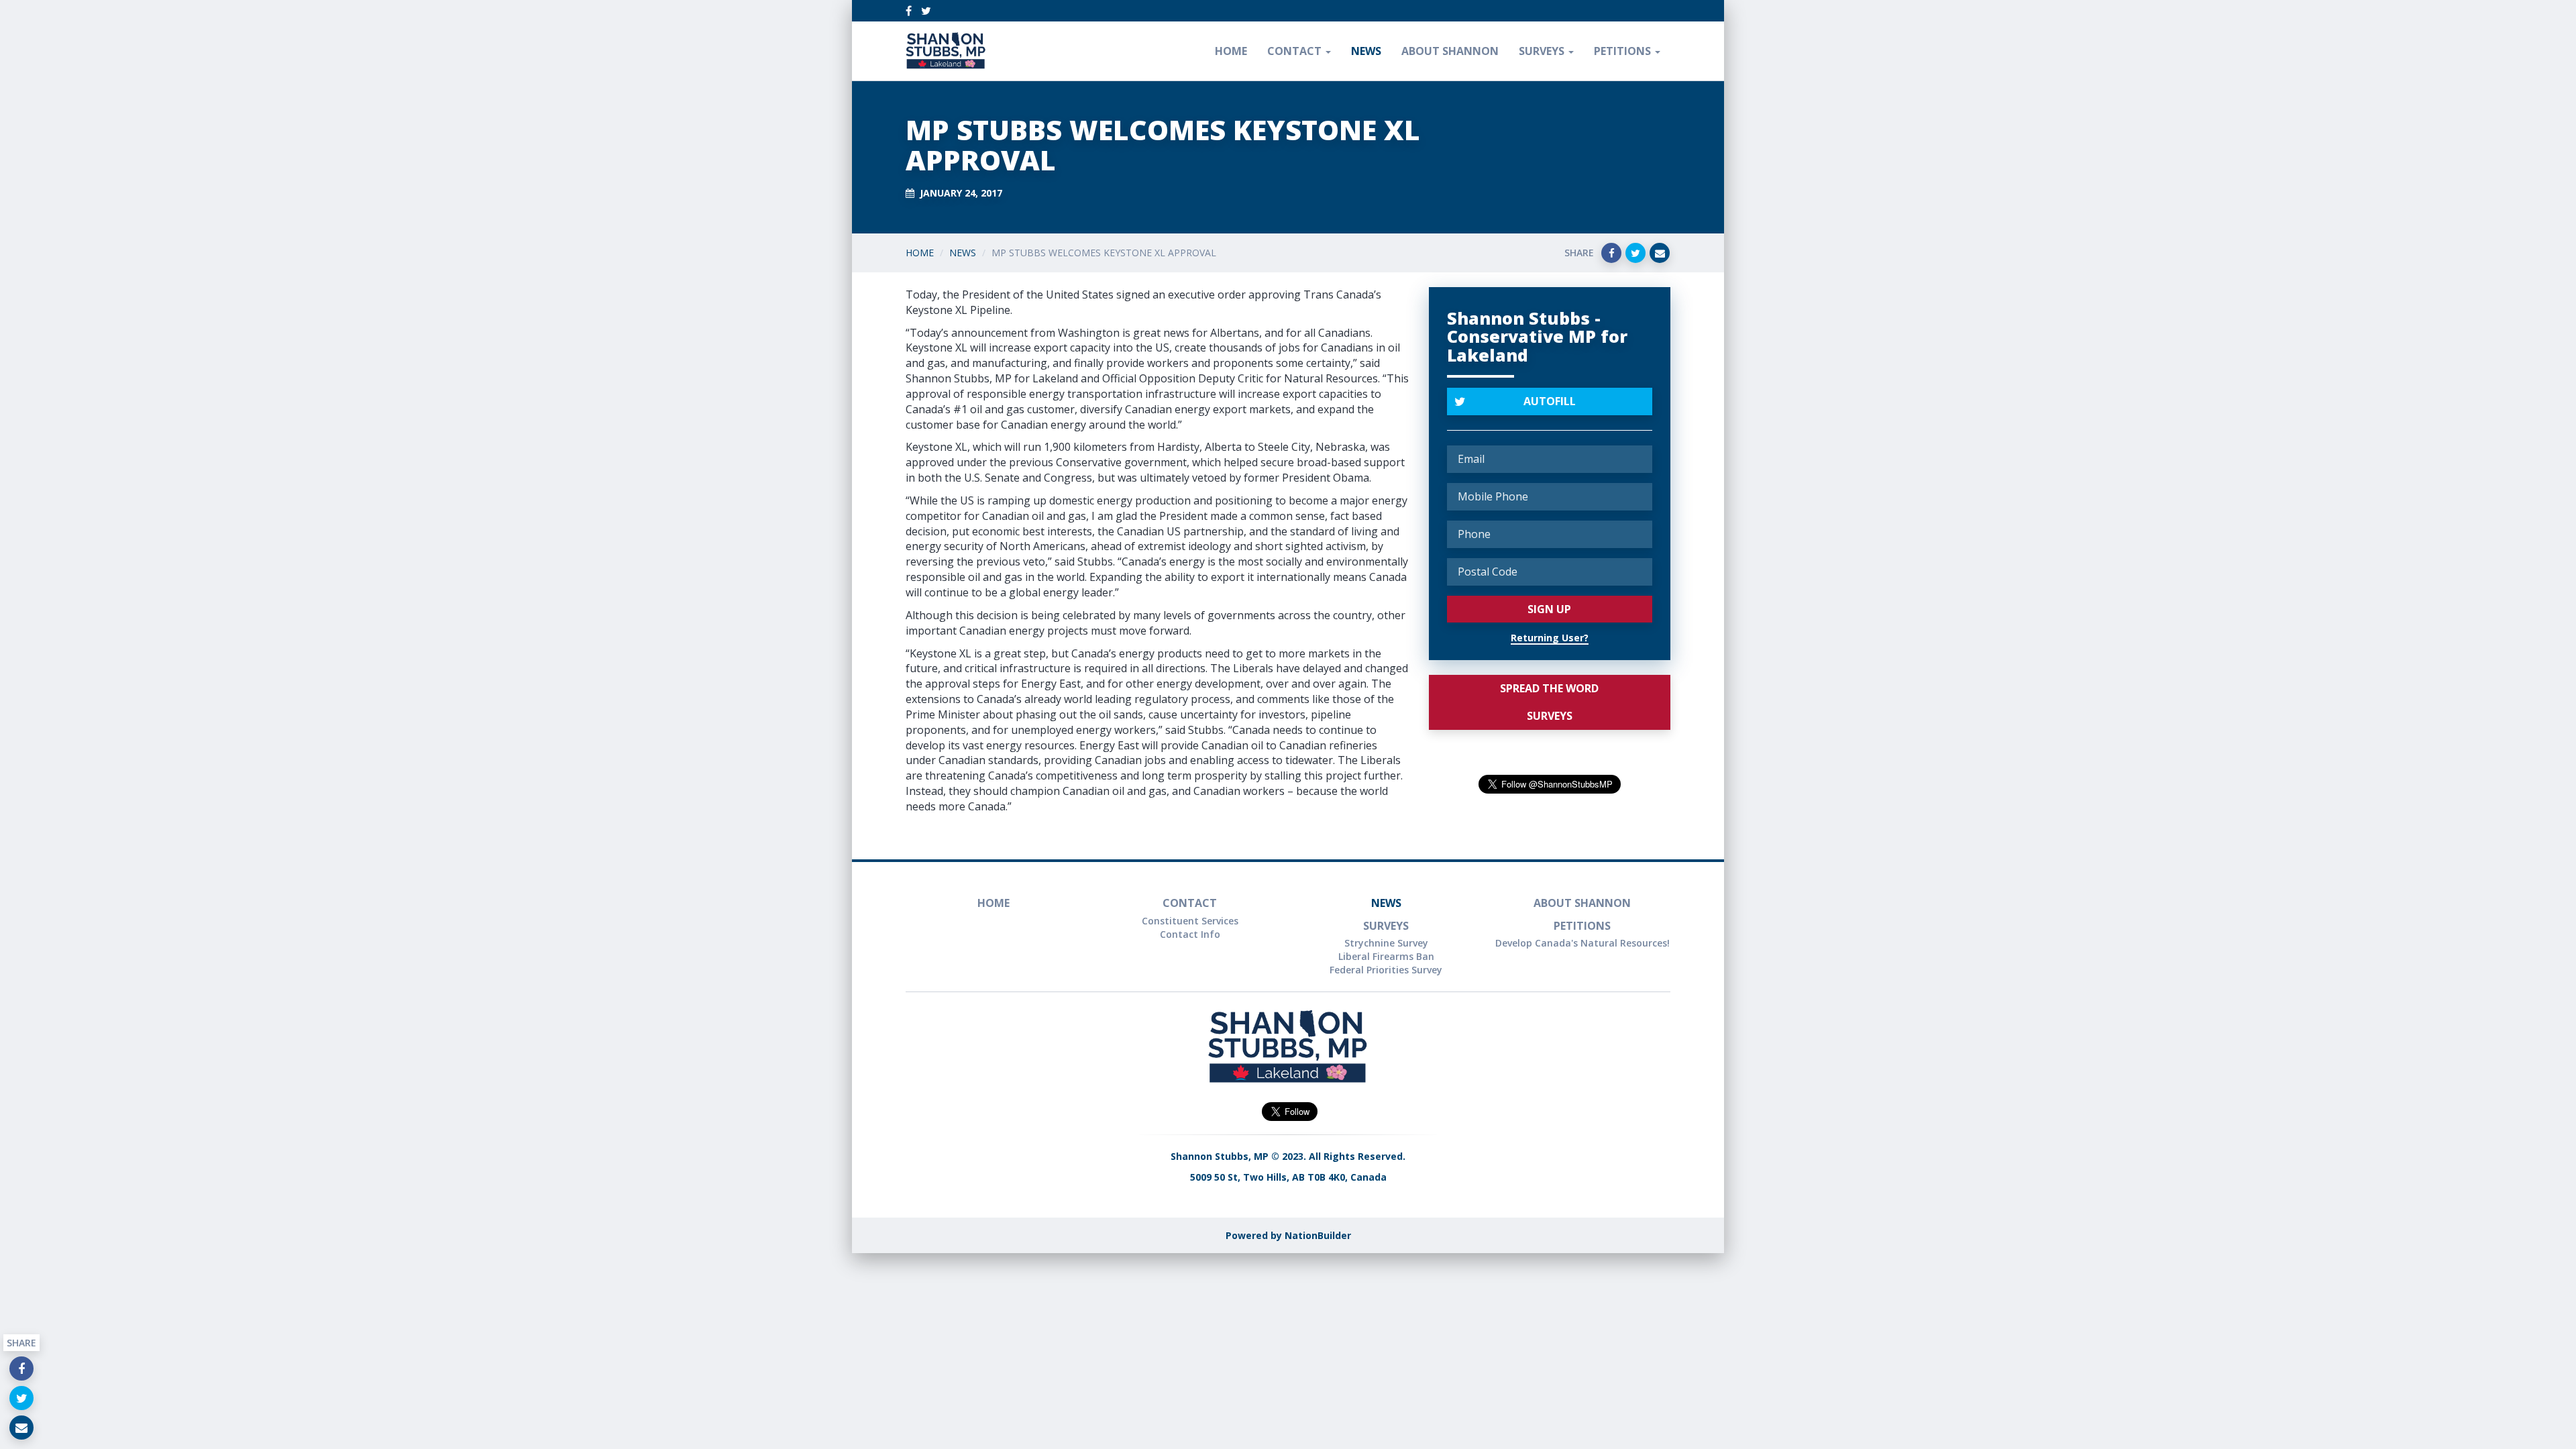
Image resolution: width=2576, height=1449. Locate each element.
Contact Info (1190, 934)
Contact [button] (1296, 51)
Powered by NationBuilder (1288, 1235)
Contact (1190, 903)
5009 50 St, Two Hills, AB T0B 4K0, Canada (1288, 1177)
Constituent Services (1190, 921)
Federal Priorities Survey (1386, 970)
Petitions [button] (1624, 51)
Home (1231, 51)
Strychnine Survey (1386, 943)
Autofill (1550, 401)
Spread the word (1549, 688)
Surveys (1550, 716)
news (1366, 51)
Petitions (1582, 926)
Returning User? (1550, 638)
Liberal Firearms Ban (1386, 956)
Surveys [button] (1543, 51)
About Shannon (1450, 51)
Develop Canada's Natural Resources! (1582, 943)
